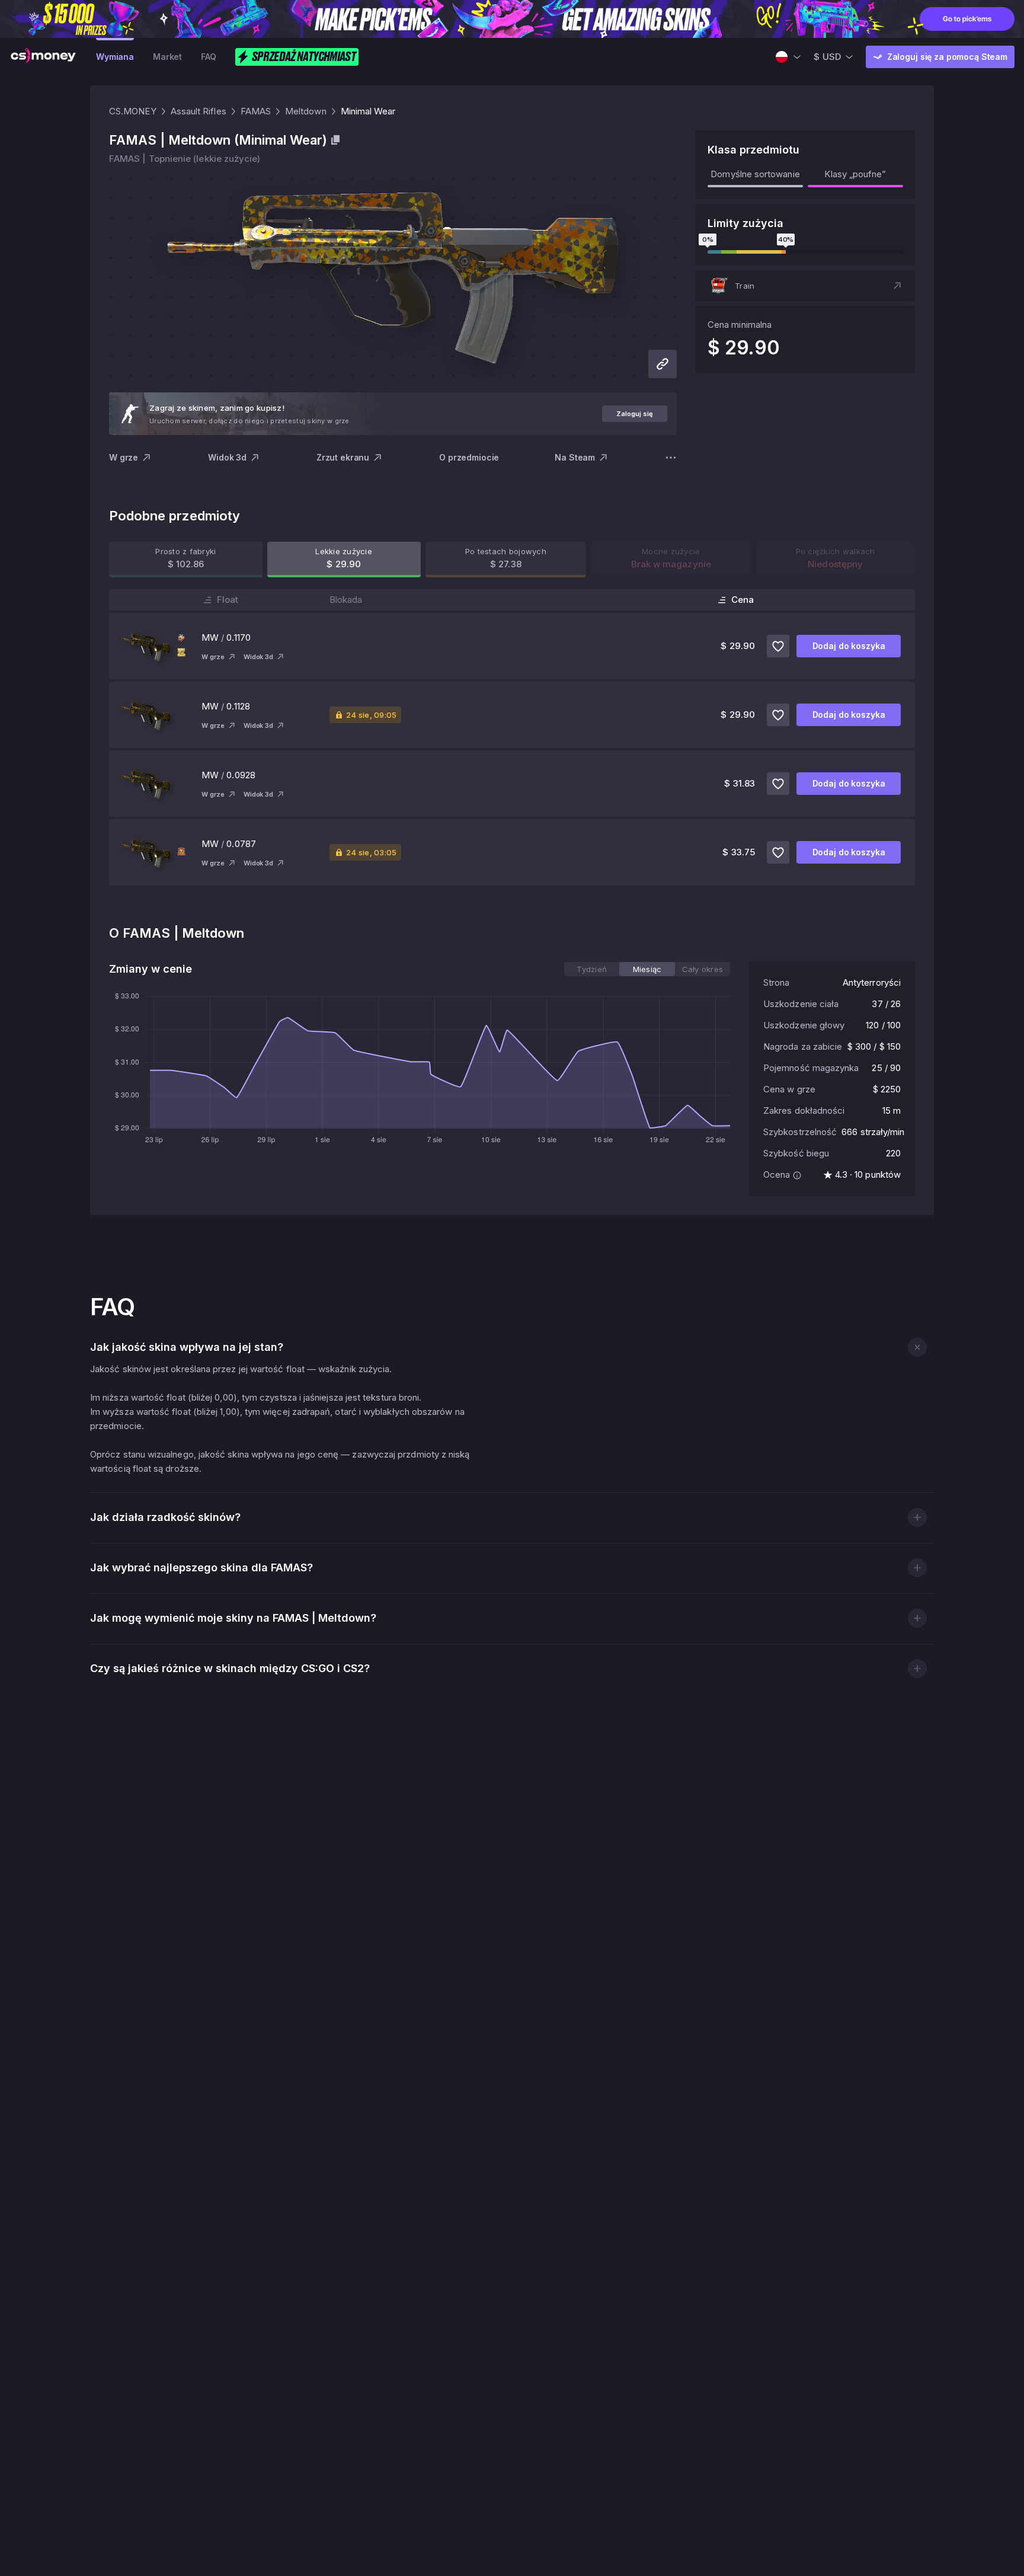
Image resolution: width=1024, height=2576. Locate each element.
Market (167, 57)
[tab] (592, 969)
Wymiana (115, 57)
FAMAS (256, 111)
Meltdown (306, 111)
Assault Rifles (199, 111)
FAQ (209, 57)
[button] (805, 286)
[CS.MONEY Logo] (43, 57)
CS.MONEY (133, 111)
